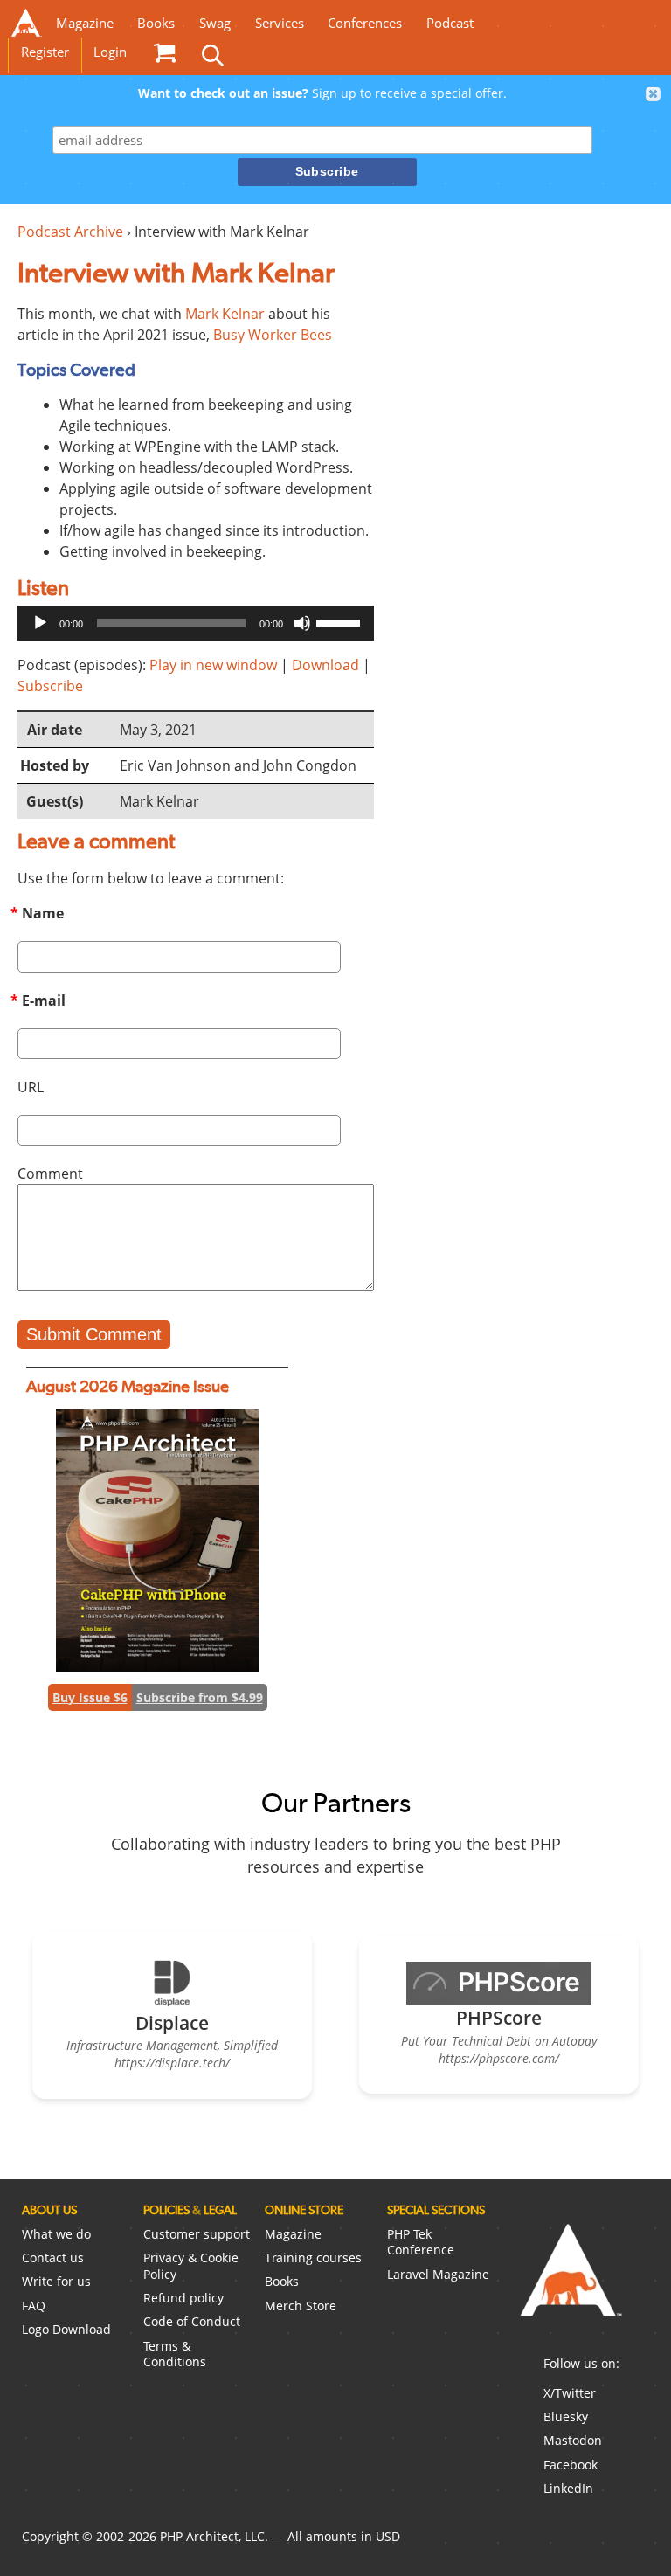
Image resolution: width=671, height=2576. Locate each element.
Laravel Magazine (438, 2274)
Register (45, 52)
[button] (654, 94)
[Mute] (302, 623)
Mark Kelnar (225, 314)
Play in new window (213, 665)
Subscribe (50, 686)
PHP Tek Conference (421, 2242)
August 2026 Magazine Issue (128, 1386)
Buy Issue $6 (90, 1697)
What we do (56, 2234)
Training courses (313, 2257)
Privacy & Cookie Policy (191, 2266)
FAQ (34, 2306)
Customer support (197, 2234)
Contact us (53, 2257)
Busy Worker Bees (273, 335)
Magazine (85, 23)
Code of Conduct (192, 2321)
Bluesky (566, 2417)
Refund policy (183, 2298)
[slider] (341, 621)
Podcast (450, 23)
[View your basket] (164, 52)
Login (110, 52)
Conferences (365, 23)
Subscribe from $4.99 (200, 1697)
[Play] (40, 623)
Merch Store (301, 2306)
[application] (196, 623)
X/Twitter (570, 2393)
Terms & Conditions (175, 2354)
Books (156, 23)
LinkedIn (568, 2488)
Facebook (571, 2465)
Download (325, 665)
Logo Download (66, 2329)
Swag (215, 23)
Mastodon (573, 2440)
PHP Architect (570, 2284)
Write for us (56, 2281)
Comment (50, 1174)
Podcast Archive (70, 232)
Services (280, 23)
